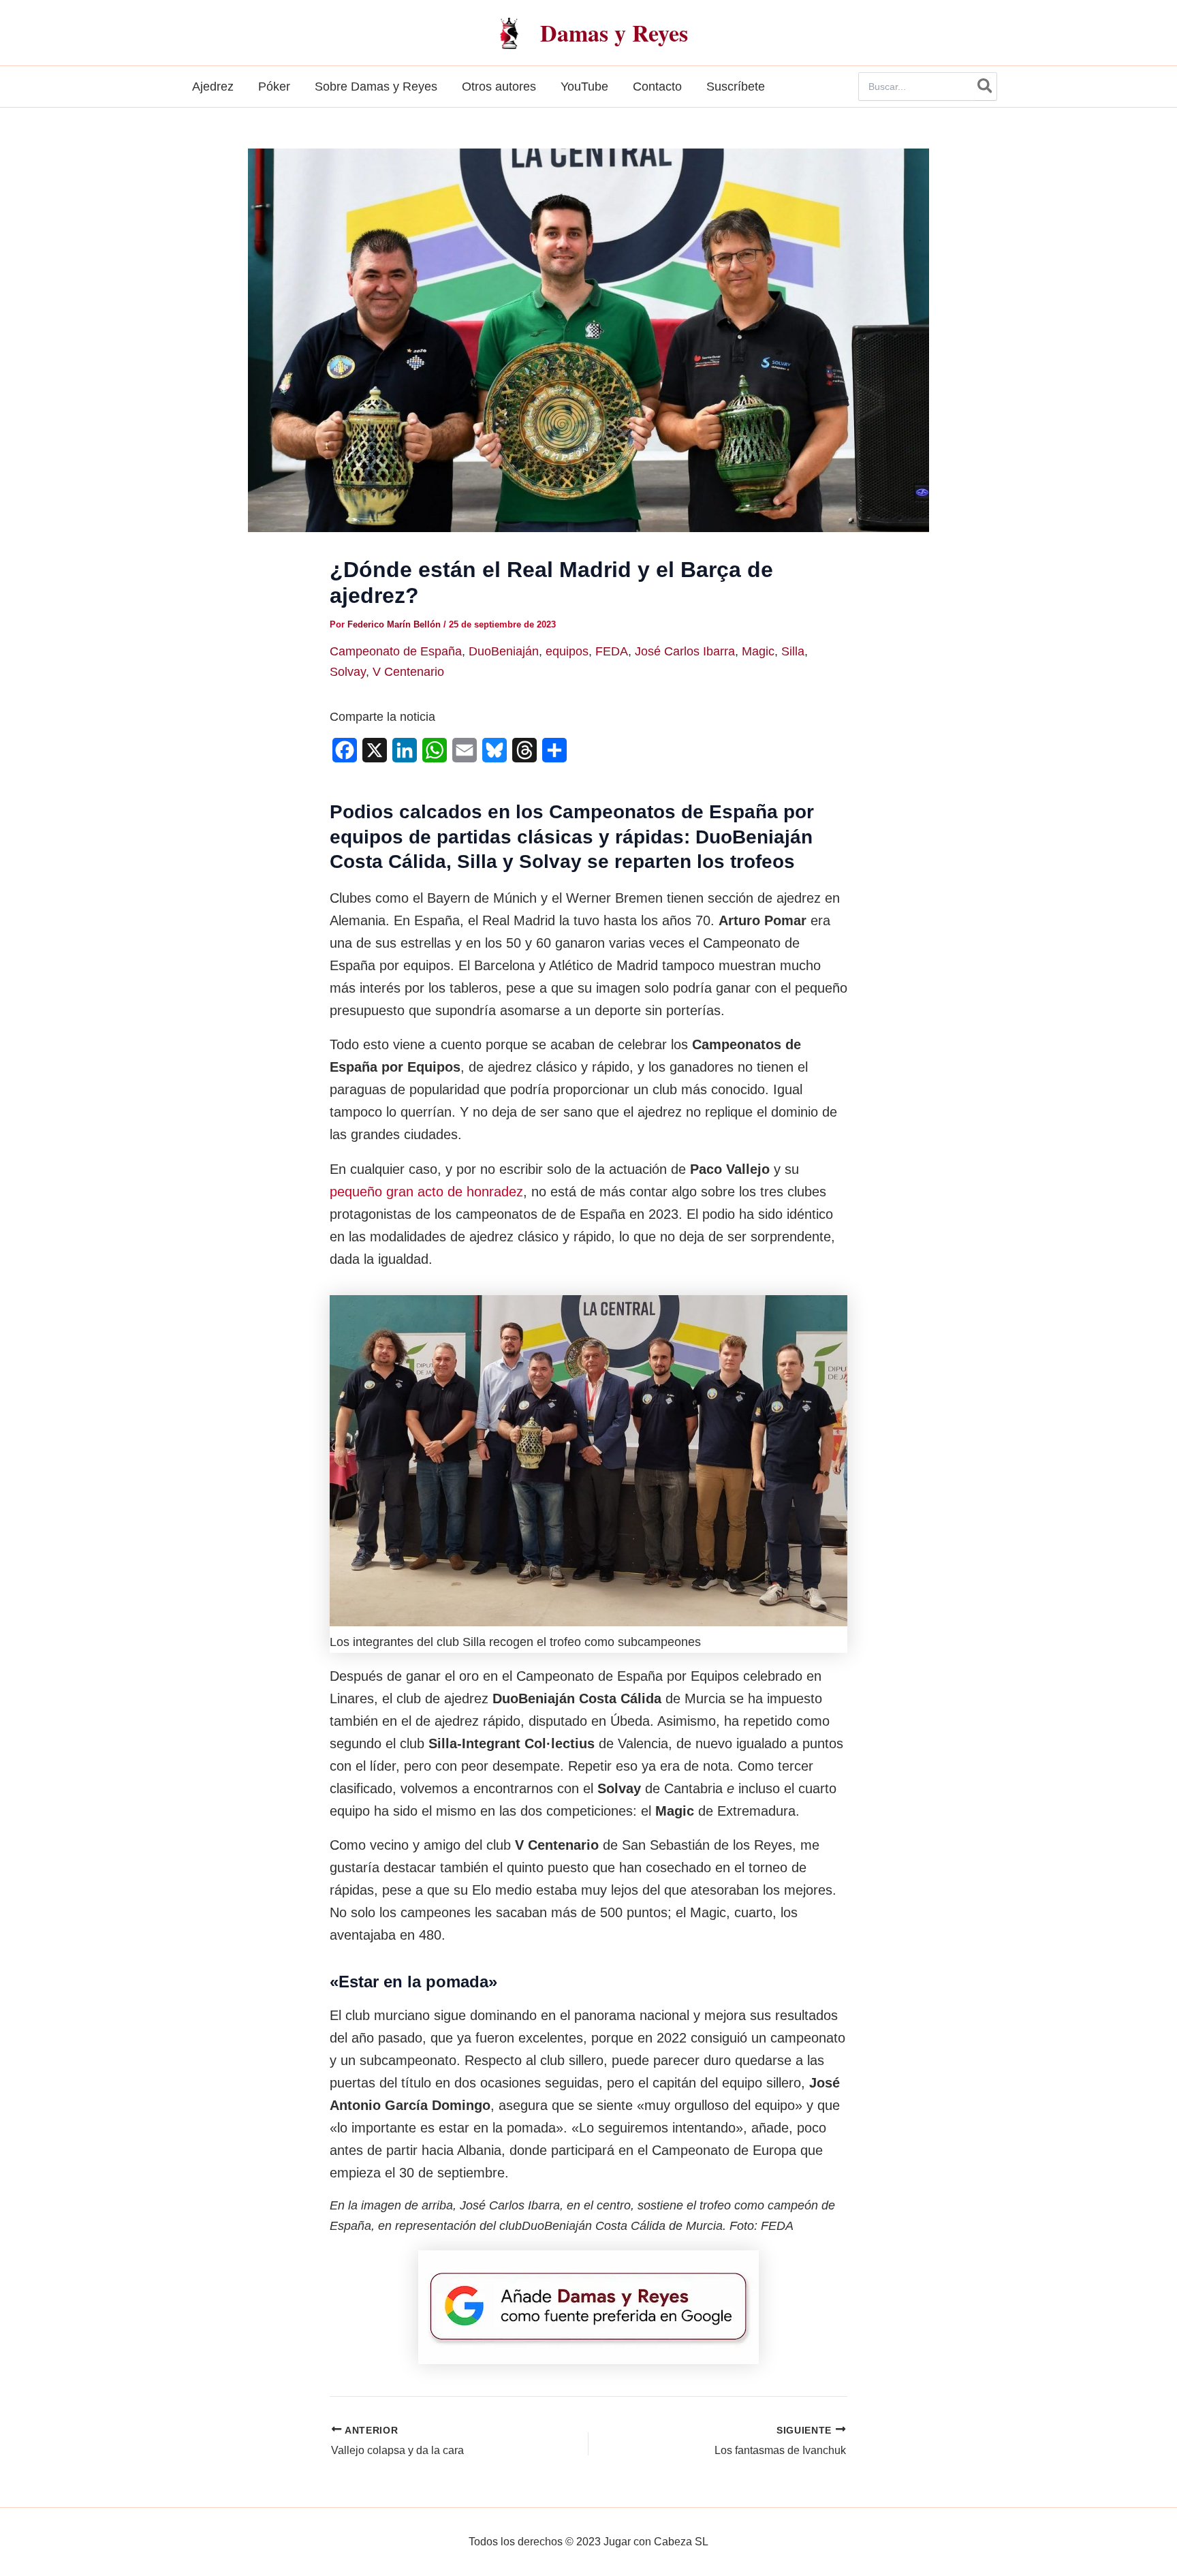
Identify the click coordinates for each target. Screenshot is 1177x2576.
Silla (793, 651)
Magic (758, 651)
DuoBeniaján (504, 651)
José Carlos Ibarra (685, 651)
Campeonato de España (396, 651)
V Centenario (408, 672)
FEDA (612, 651)
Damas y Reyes (614, 33)
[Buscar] (986, 87)
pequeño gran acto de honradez (426, 1192)
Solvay (348, 672)
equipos (567, 651)
